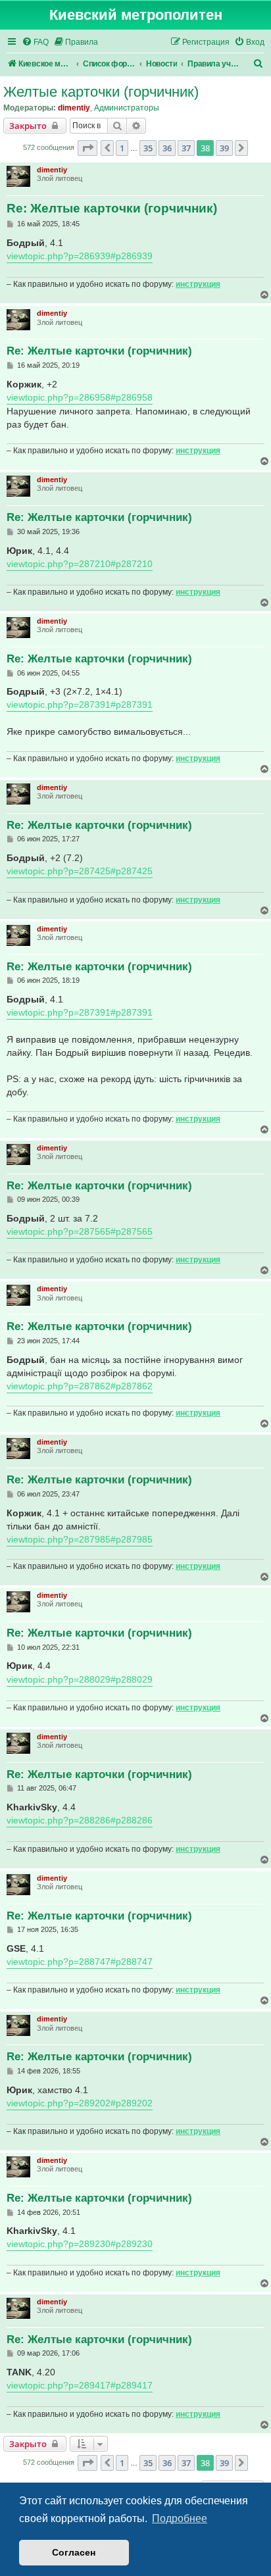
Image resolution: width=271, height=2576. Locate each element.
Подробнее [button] (180, 2518)
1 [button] (122, 148)
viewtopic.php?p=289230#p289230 (80, 2244)
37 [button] (186, 148)
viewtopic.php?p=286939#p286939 (80, 256)
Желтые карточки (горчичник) (101, 92)
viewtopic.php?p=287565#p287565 (80, 1231)
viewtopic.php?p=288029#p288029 (80, 1679)
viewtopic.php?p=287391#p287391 (80, 705)
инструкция (198, 284)
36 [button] (167, 148)
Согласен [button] (74, 2552)
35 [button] (148, 148)
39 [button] (224, 148)
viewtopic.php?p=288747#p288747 (80, 1962)
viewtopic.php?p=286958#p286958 (80, 397)
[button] (87, 148)
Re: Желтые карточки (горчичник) (112, 208)
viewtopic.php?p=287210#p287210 (80, 564)
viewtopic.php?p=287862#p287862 (80, 1386)
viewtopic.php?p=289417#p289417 (80, 2385)
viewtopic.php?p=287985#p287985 (80, 1539)
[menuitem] (35, 42)
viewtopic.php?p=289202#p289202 (80, 2103)
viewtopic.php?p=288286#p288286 (80, 1820)
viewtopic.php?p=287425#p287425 (80, 871)
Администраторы (127, 108)
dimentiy (74, 108)
